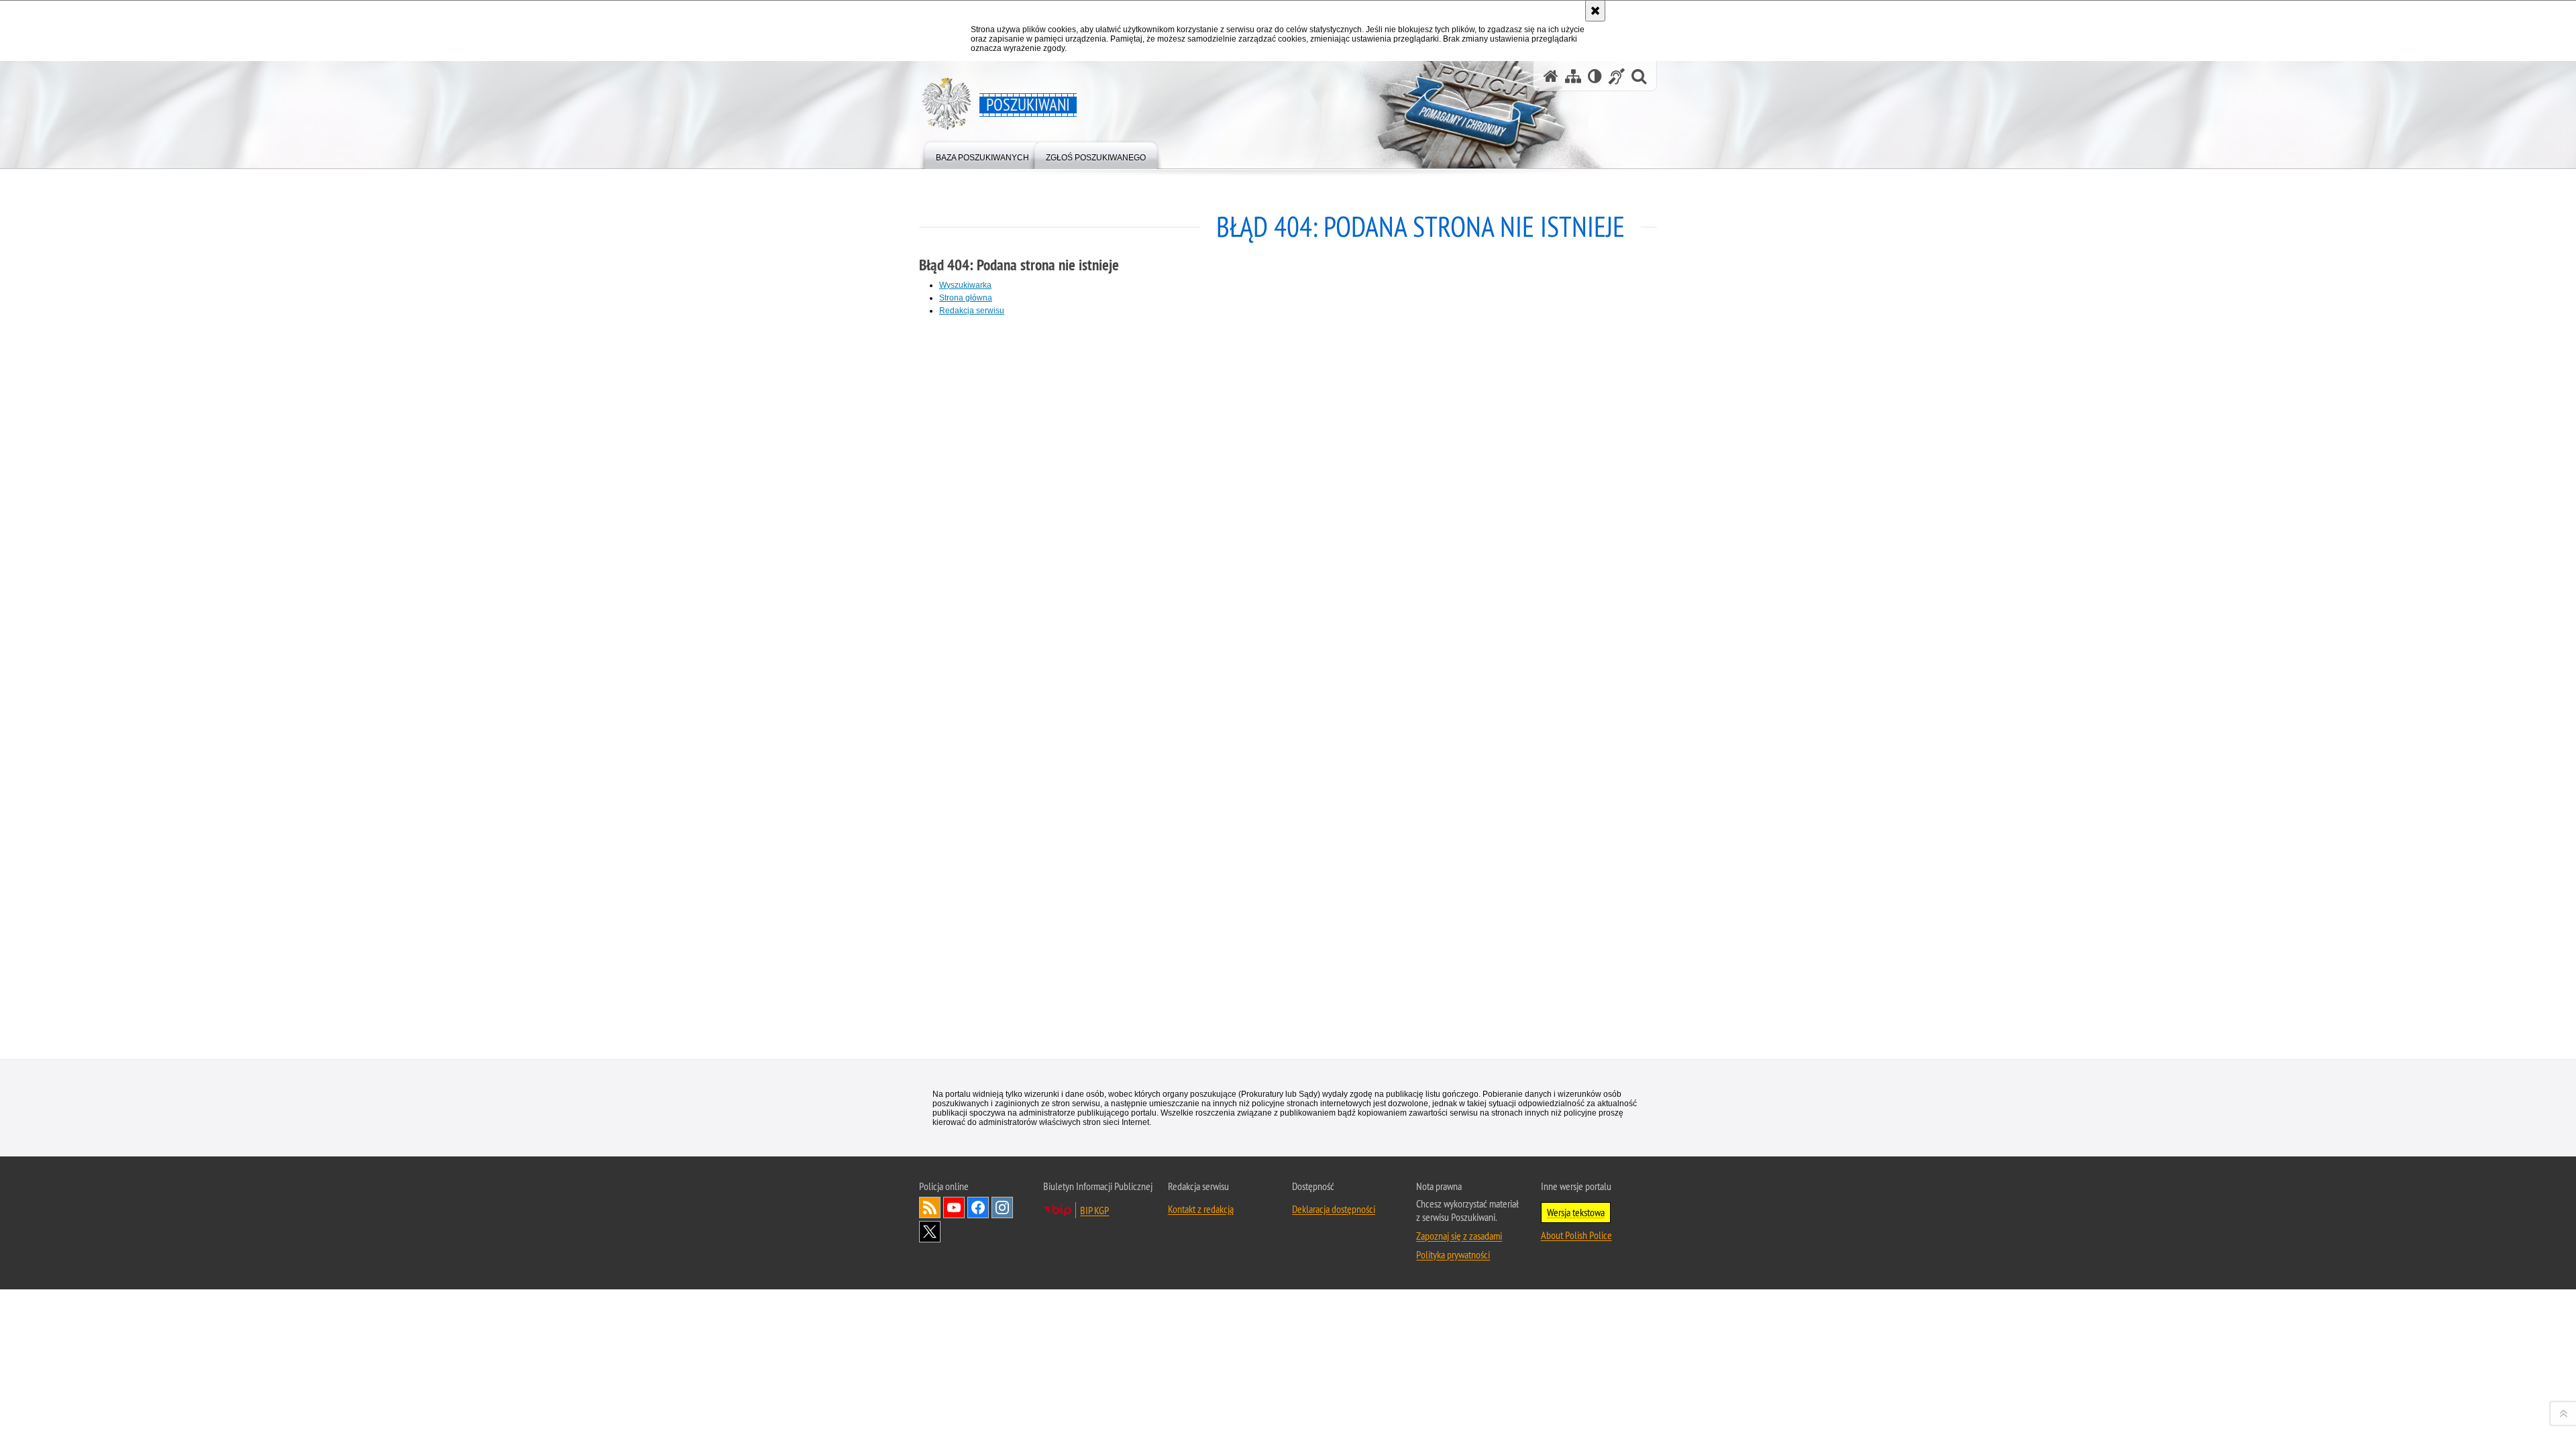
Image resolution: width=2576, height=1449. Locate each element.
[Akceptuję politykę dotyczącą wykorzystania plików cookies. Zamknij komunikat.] (1595, 11)
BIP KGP (1094, 1210)
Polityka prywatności (1453, 1254)
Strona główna (966, 298)
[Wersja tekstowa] (1595, 76)
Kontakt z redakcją (1201, 1209)
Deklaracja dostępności (1334, 1209)
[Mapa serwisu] (1573, 76)
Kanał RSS (930, 1207)
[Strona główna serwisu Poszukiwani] (1551, 76)
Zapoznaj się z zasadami (1459, 1236)
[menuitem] (982, 155)
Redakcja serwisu (972, 311)
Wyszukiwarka (965, 285)
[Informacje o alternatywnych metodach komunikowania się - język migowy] (1617, 76)
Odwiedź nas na (954, 1207)
